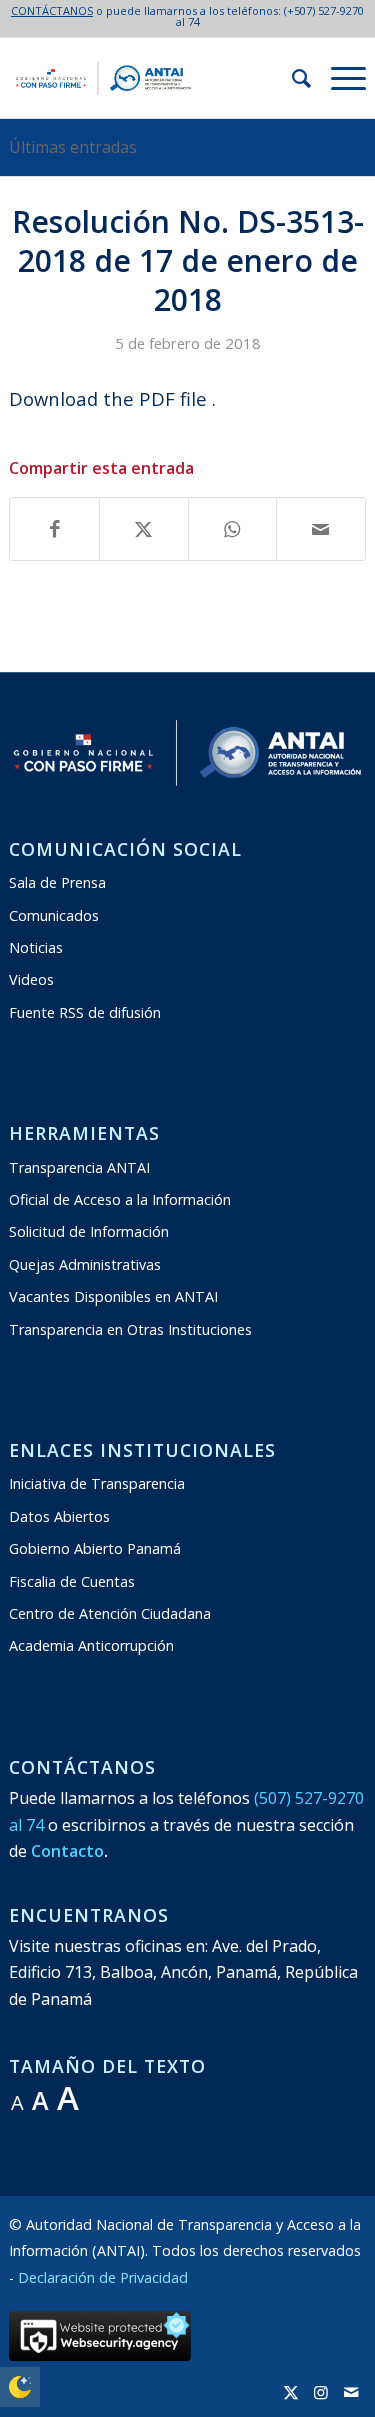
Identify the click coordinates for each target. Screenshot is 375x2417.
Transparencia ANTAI (79, 1167)
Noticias (36, 947)
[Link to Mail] (351, 2392)
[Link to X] (291, 2392)
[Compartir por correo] (321, 529)
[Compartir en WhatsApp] (233, 529)
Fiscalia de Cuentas (72, 1581)
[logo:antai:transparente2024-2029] (151, 78)
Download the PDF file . (112, 398)
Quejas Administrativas (85, 1264)
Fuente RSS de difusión (85, 1012)
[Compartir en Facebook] (54, 529)
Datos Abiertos (59, 1516)
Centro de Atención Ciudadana (110, 1613)
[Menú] (338, 78)
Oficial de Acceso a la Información (120, 1199)
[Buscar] (291, 78)
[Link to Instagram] (321, 2392)
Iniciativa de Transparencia (97, 1483)
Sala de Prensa (57, 882)
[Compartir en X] (144, 529)
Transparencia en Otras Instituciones (130, 1329)
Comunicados (54, 915)
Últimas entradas (73, 147)
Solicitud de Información (89, 1231)
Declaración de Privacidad (103, 2277)
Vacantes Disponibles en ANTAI (113, 1296)
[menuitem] (291, 78)
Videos (31, 979)
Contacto (67, 1851)
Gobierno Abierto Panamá (95, 1548)
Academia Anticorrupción (91, 1645)
